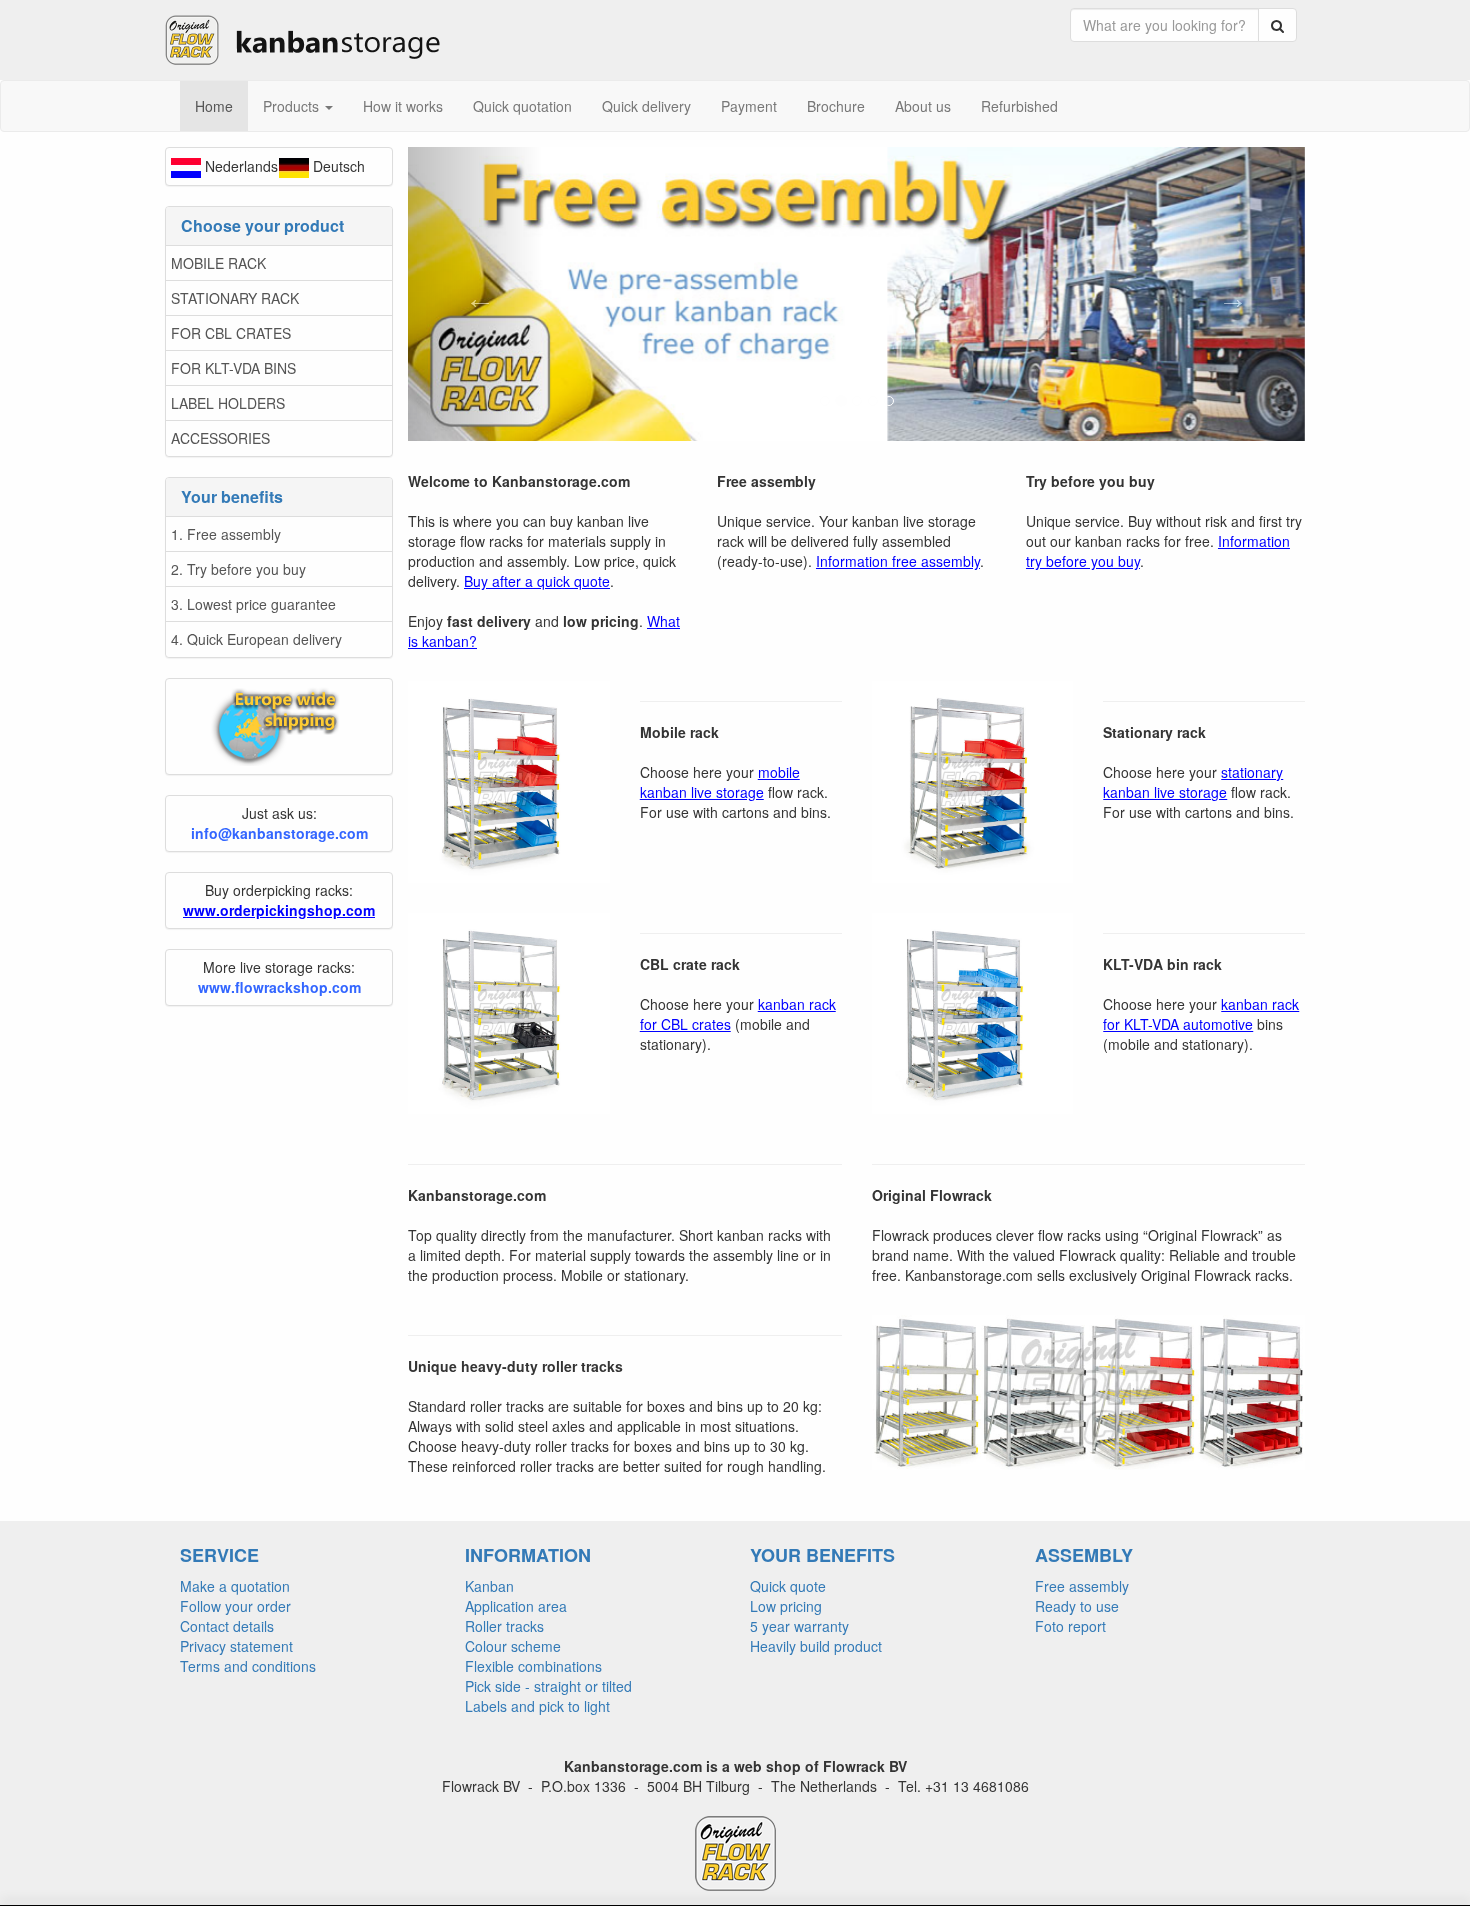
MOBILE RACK (218, 263)
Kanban (489, 1586)
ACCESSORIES (220, 438)
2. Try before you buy (238, 569)
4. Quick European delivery (256, 639)
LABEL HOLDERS (228, 403)
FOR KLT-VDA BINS (233, 368)
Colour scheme (513, 1646)
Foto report (1070, 1626)
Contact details (227, 1626)
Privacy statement (236, 1646)
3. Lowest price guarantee (253, 604)
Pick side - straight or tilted (548, 1686)
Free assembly (1082, 1586)
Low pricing (786, 1606)
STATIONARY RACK (235, 298)
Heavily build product (816, 1646)
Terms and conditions (248, 1666)
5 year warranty (799, 1626)
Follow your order (235, 1606)
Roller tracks (504, 1626)
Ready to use (1077, 1606)
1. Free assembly (226, 534)
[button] (475, 294)
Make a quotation (235, 1586)
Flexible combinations (533, 1666)
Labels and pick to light (537, 1706)
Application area (516, 1606)
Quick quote (788, 1586)
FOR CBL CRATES (231, 333)
